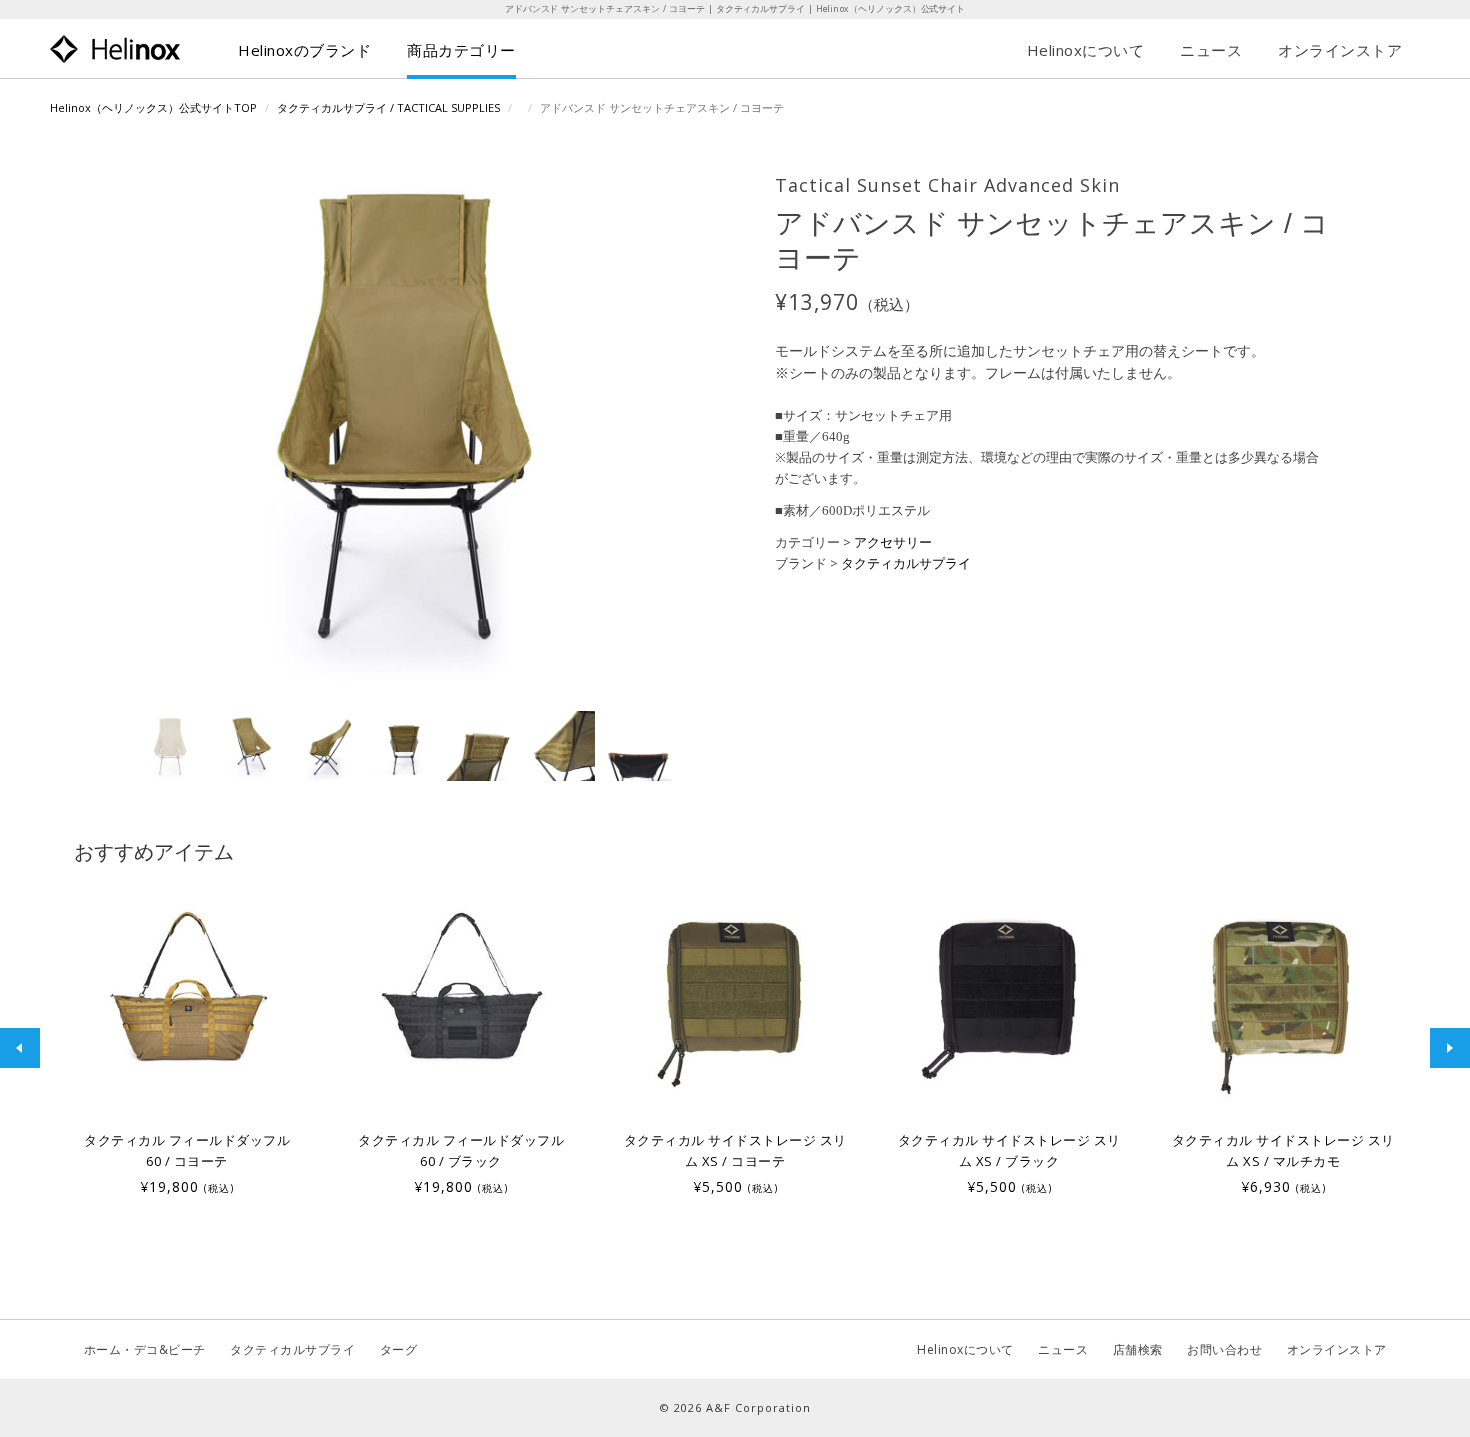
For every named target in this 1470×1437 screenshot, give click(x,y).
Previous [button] (20, 1048)
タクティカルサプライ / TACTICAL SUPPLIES (388, 107)
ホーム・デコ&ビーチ (145, 1349)
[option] (187, 1038)
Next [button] (1450, 1048)
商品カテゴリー (461, 50)
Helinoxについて (1086, 50)
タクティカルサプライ (906, 563)
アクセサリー (893, 542)
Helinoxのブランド (304, 50)
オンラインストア (1340, 50)
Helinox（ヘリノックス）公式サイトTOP (153, 107)
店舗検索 (1138, 1349)
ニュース (1211, 50)
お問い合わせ (1224, 1349)
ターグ (399, 1349)
